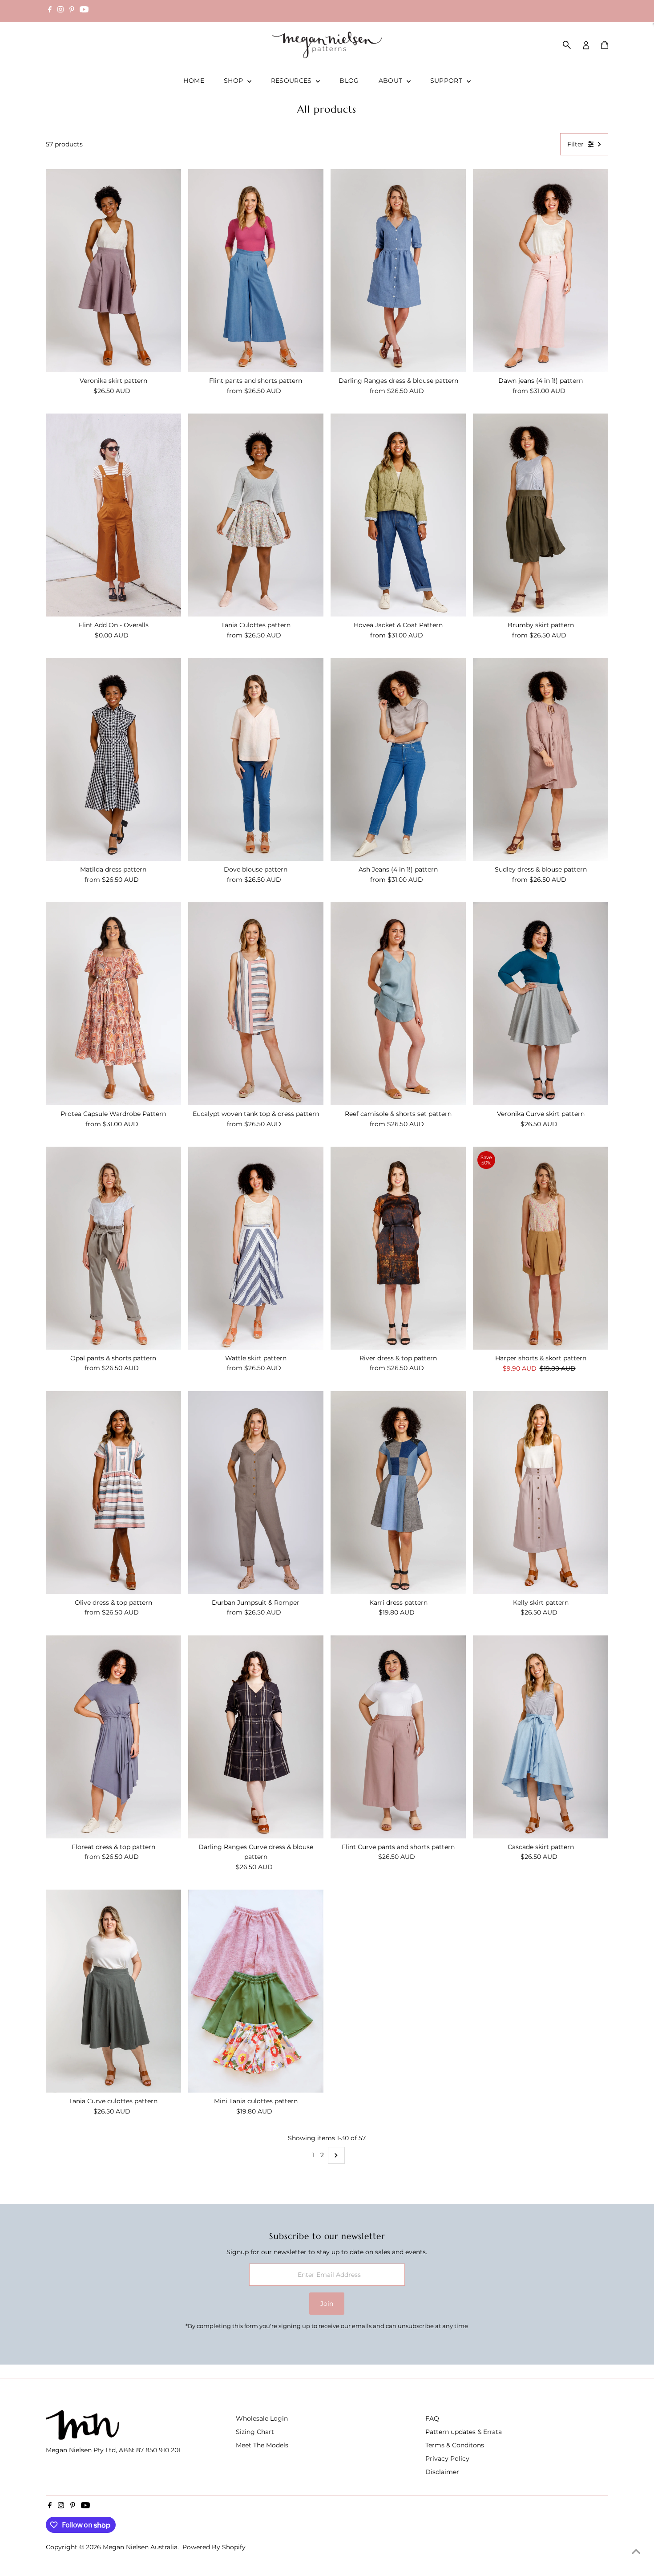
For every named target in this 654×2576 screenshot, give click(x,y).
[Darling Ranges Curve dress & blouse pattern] (256, 1737)
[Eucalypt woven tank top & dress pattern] (256, 1004)
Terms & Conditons (455, 2445)
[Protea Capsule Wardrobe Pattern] (113, 1004)
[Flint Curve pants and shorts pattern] (398, 1737)
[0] (605, 45)
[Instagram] (61, 11)
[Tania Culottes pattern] (256, 515)
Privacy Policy (447, 2458)
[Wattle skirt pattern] (256, 1248)
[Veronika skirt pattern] (113, 271)
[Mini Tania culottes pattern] (256, 1991)
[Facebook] (50, 11)
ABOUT (392, 81)
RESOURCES (293, 81)
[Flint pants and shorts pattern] (256, 271)
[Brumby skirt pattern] (541, 515)
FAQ (432, 2418)
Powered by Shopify (214, 2547)
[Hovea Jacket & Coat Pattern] (398, 515)
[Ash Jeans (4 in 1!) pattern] (398, 759)
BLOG (349, 81)
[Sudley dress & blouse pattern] (541, 759)
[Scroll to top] (636, 2552)
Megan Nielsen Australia (140, 2547)
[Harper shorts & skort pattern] (541, 1248)
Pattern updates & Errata (464, 2432)
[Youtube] (84, 11)
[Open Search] (567, 45)
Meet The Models (262, 2445)
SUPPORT (447, 81)
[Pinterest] (72, 11)
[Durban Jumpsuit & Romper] (256, 1493)
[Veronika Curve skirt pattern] (541, 1004)
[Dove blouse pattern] (256, 759)
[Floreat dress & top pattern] (113, 1737)
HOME (194, 81)
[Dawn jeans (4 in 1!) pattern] (541, 271)
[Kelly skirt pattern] (541, 1493)
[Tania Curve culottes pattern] (113, 1991)
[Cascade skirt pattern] (541, 1737)
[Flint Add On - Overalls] (113, 515)
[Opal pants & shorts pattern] (113, 1248)
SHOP (234, 81)
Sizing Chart (255, 2432)
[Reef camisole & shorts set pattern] (398, 1004)
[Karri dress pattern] (398, 1493)
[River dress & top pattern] (398, 1248)
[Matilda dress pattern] (113, 759)
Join (327, 2304)
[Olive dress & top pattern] (113, 1493)
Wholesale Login (262, 2418)
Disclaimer (442, 2472)
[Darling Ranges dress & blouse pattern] (398, 271)
